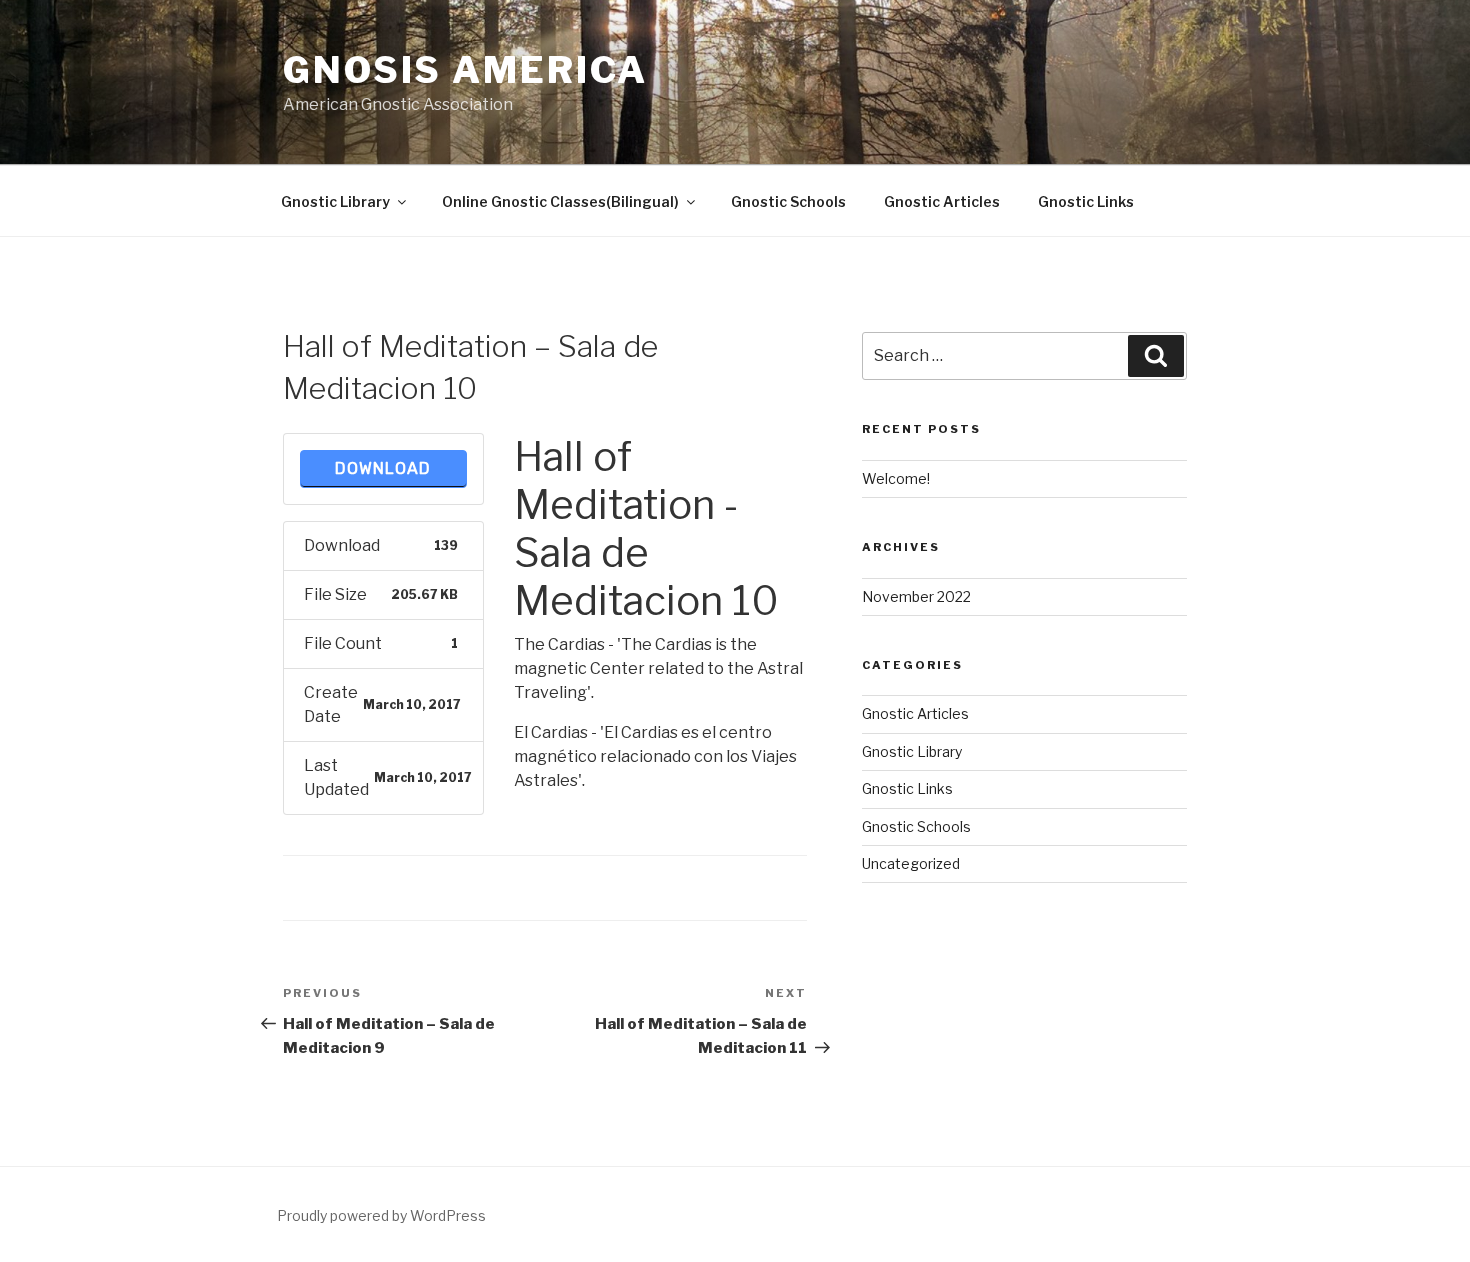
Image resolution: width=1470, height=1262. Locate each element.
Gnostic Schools (788, 201)
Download (383, 468)
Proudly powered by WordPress (381, 1215)
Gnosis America (465, 70)
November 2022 (916, 596)
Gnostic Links (1086, 201)
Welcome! (896, 478)
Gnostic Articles (942, 201)
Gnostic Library (335, 201)
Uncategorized (911, 863)
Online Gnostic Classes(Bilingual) (560, 201)
